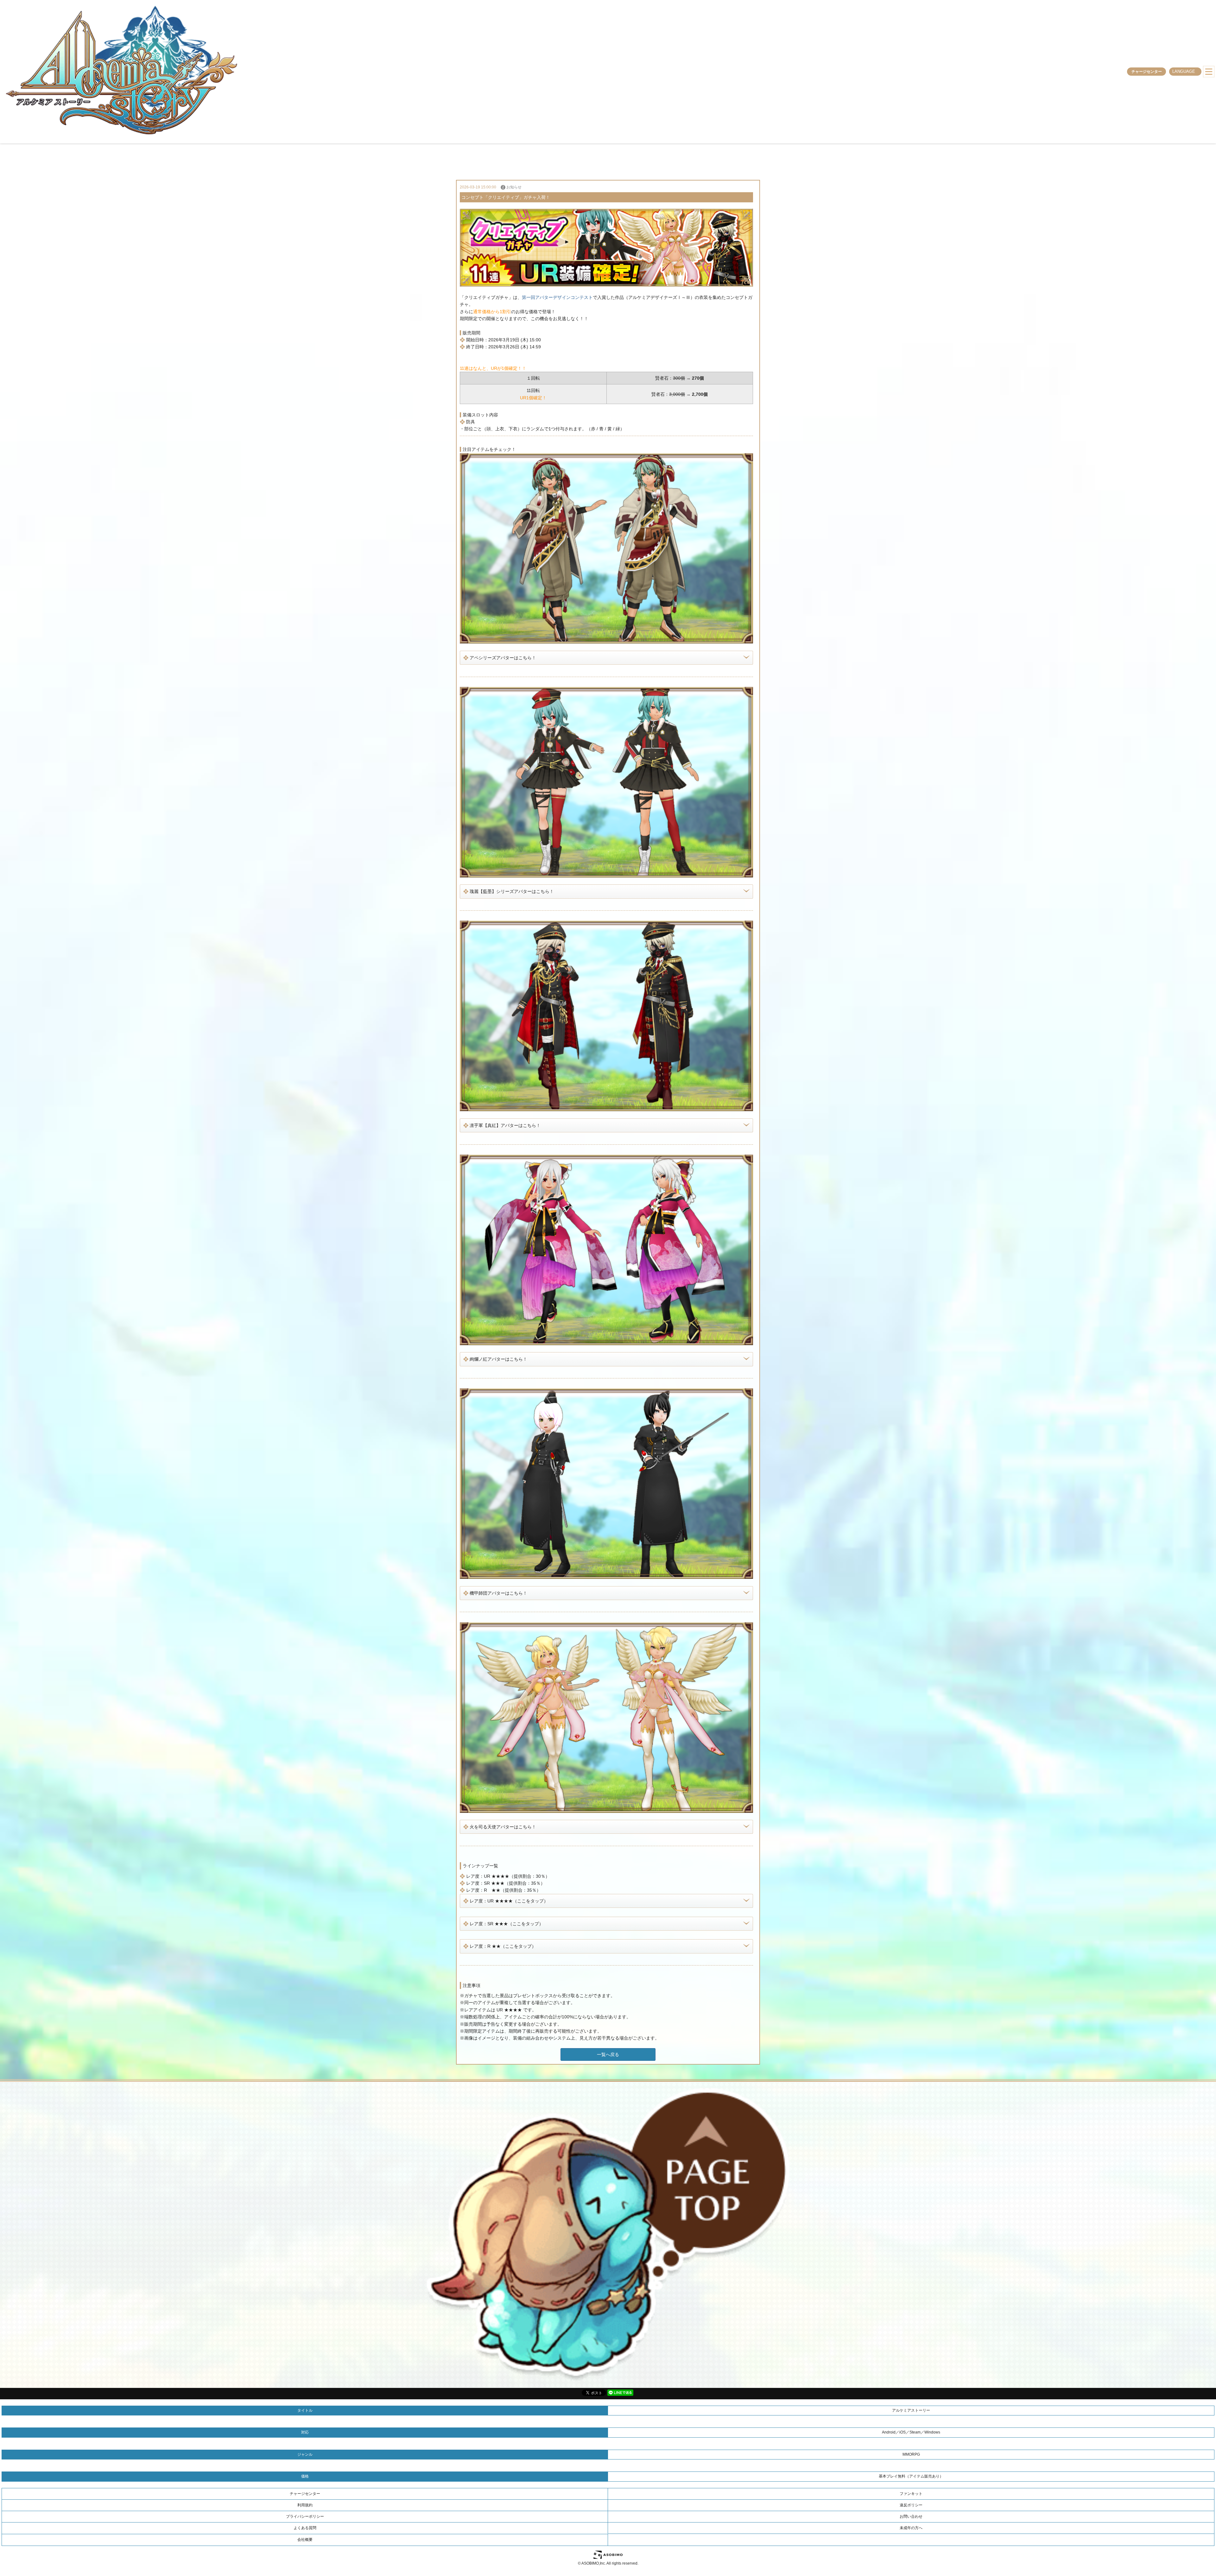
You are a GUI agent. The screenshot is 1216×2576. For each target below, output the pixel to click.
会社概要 (305, 2540)
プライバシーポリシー (305, 2516)
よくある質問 (305, 2528)
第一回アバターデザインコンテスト (557, 297)
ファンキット (911, 2494)
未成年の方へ (911, 2528)
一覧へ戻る (608, 2054)
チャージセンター (1147, 72)
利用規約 (305, 2505)
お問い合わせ (911, 2516)
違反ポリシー (911, 2505)
